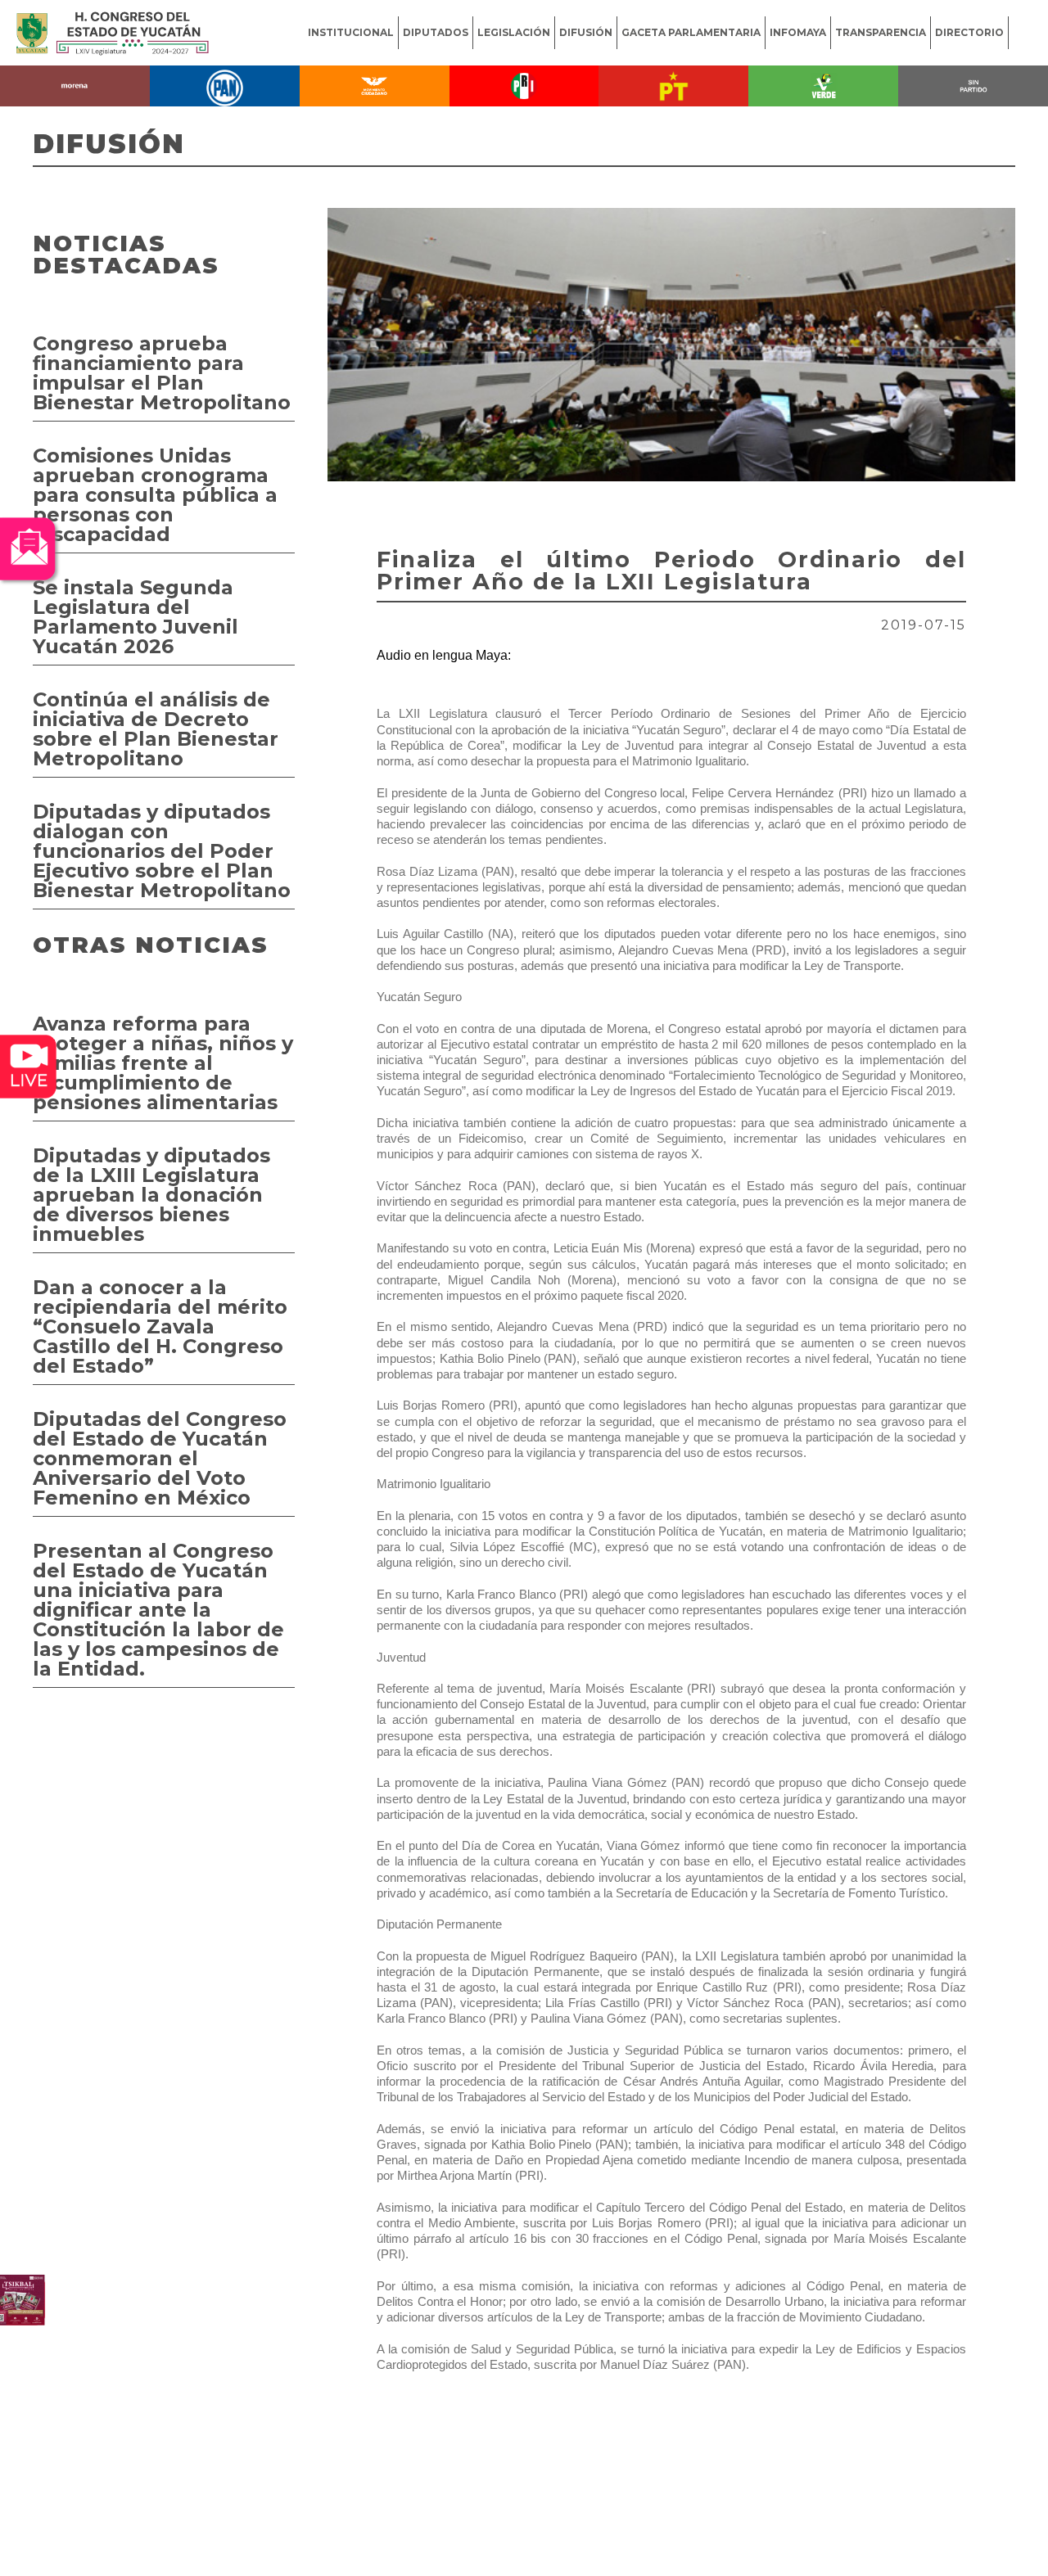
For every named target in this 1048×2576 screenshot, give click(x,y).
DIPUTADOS (436, 32)
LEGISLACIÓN (514, 32)
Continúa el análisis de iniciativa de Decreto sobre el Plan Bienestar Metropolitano (156, 729)
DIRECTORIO (969, 32)
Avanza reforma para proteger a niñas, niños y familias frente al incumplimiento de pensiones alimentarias (163, 1063)
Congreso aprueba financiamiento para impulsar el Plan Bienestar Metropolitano (162, 373)
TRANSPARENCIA (881, 32)
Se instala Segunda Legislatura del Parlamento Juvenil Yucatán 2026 (136, 617)
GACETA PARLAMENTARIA (691, 32)
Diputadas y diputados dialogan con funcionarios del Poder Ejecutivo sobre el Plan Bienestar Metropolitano (162, 851)
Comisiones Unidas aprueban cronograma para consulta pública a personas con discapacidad (155, 495)
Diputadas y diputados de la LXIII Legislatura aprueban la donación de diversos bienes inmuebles (151, 1195)
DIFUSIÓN (586, 32)
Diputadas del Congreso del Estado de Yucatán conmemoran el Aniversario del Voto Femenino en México (160, 1458)
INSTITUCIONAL (351, 32)
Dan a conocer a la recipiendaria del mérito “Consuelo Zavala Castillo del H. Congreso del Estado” (160, 1326)
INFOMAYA (798, 32)
